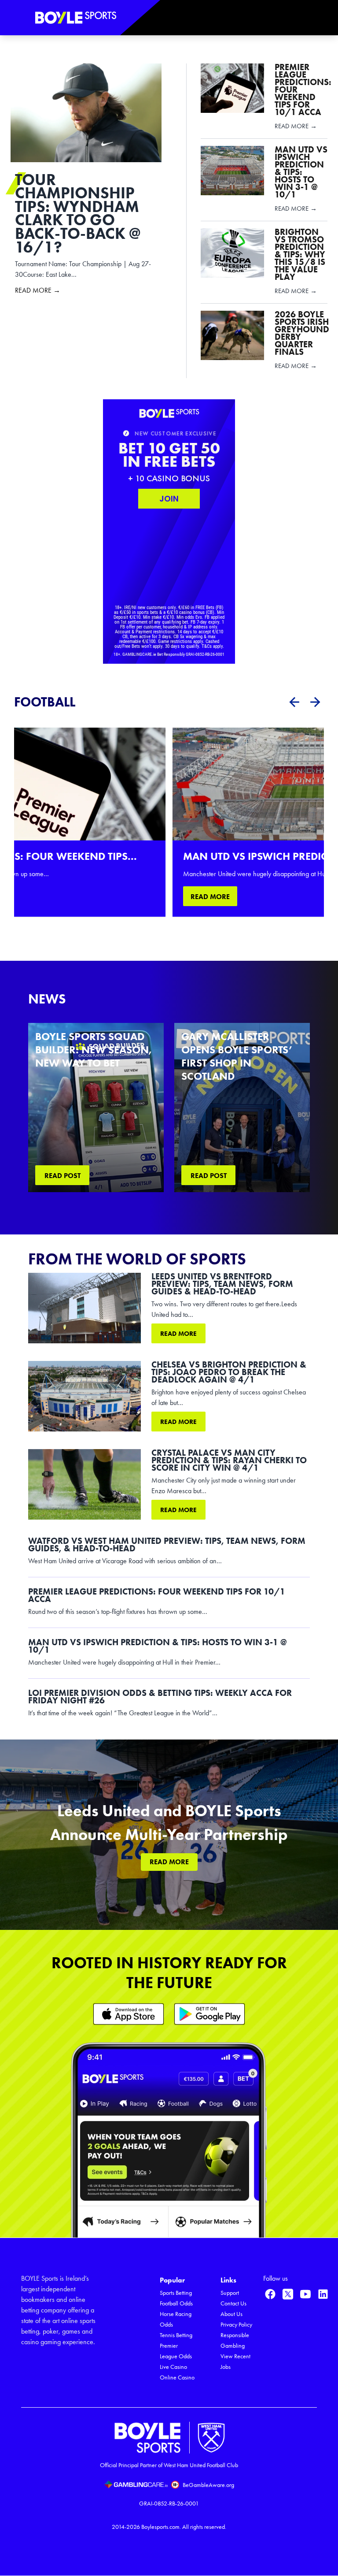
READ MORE (210, 897)
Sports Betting (176, 2293)
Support (230, 2293)
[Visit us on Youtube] (305, 2294)
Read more (178, 1334)
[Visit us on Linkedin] (323, 2294)
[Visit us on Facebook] (270, 2294)
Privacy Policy (236, 2325)
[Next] (315, 702)
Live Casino (173, 2367)
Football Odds (176, 2303)
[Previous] (294, 702)
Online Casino (177, 2377)
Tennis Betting (176, 2335)
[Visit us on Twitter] (288, 2294)
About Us (231, 2314)
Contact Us (233, 2303)
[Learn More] (129, 2014)
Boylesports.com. (161, 2527)
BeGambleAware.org (208, 2485)
